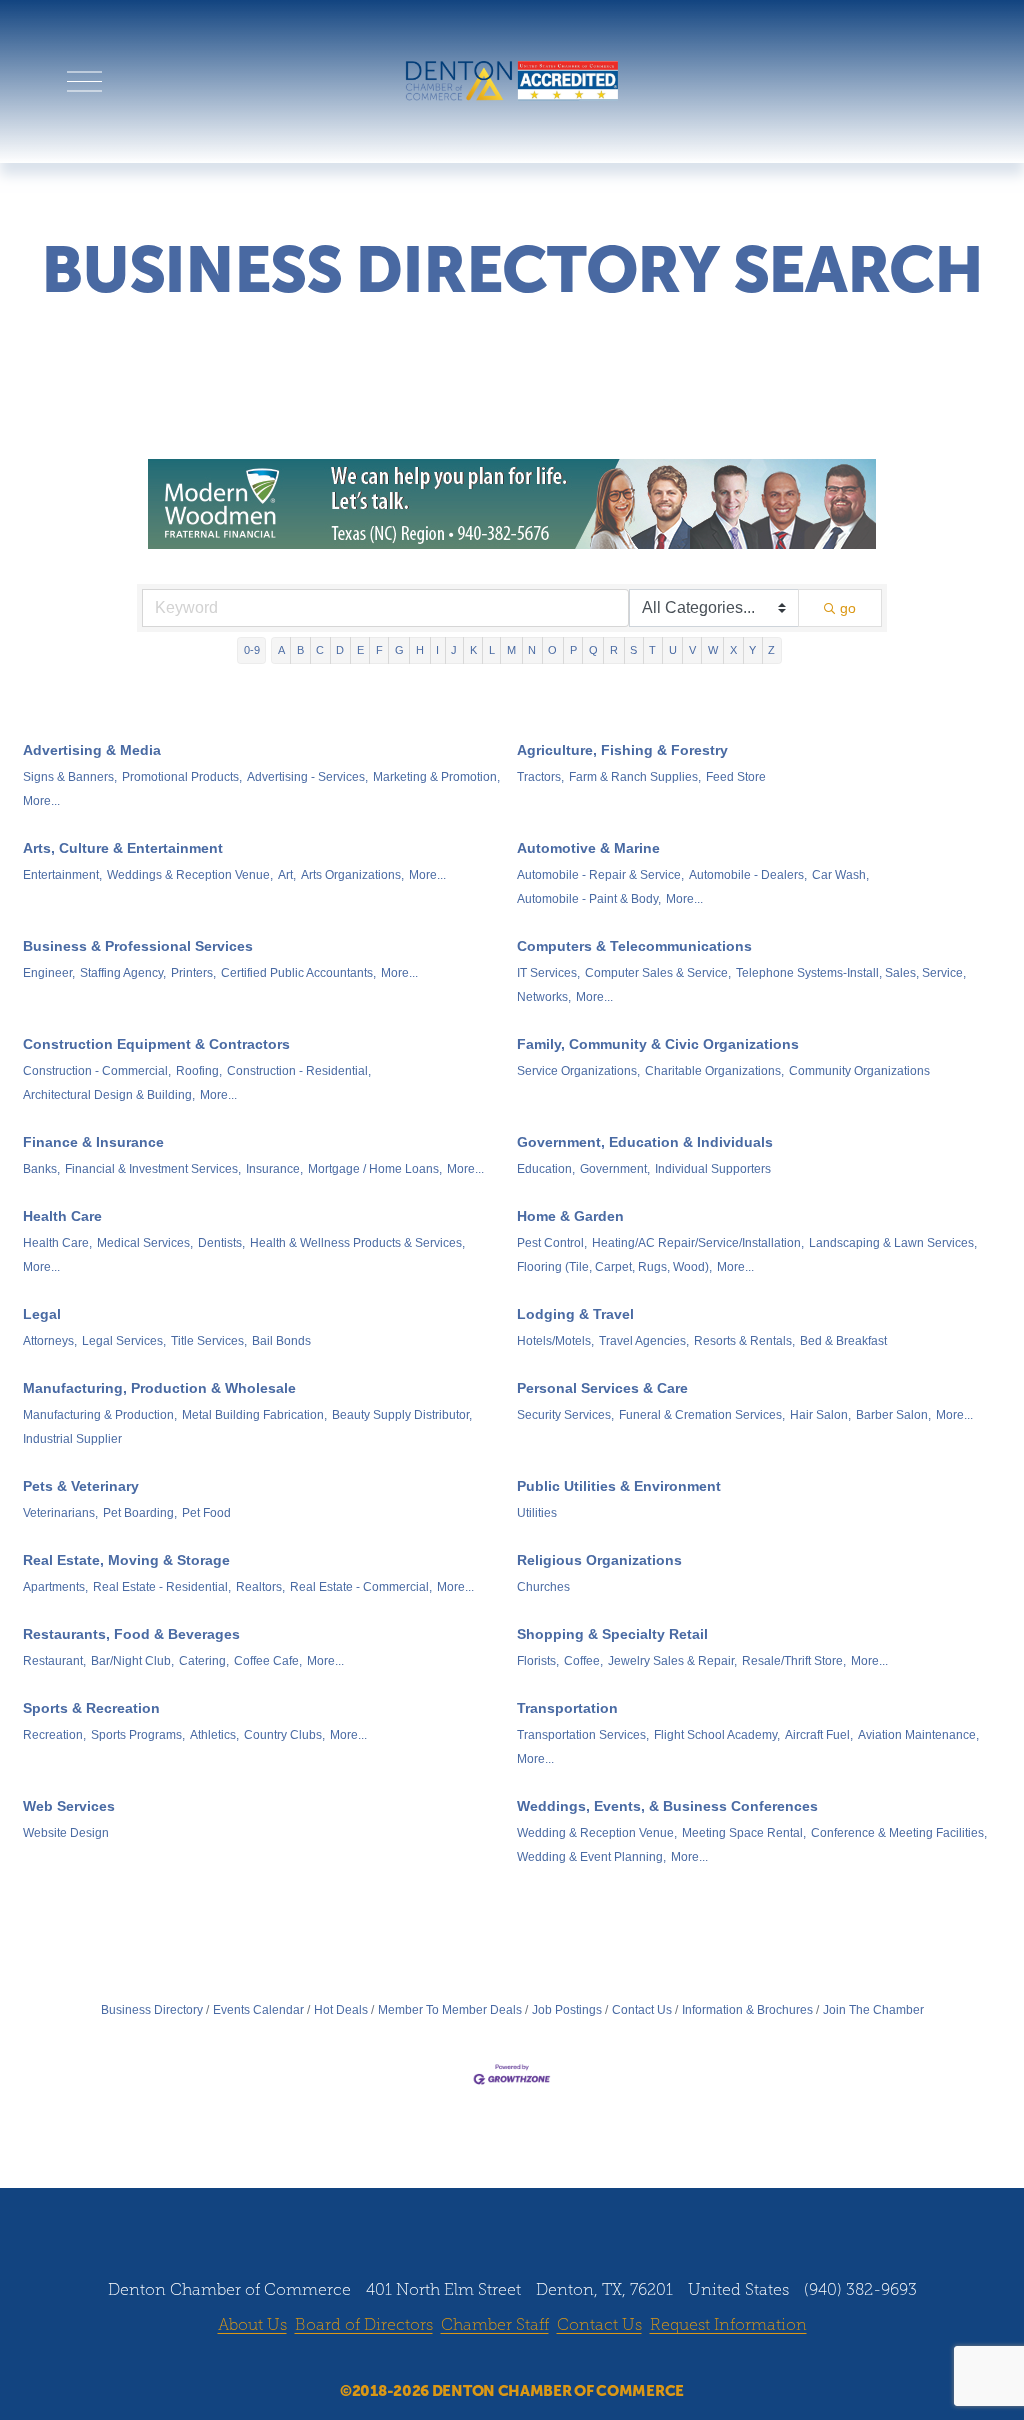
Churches (543, 1587)
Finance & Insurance (93, 1142)
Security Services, (565, 1415)
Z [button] (771, 650)
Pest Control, (552, 1243)
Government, (615, 1169)
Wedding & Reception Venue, (597, 1833)
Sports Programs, (138, 1735)
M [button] (511, 650)
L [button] (492, 650)
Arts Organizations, (352, 875)
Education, (546, 1169)
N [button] (532, 650)
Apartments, (55, 1587)
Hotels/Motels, (555, 1341)
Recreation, (54, 1735)
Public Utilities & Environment (619, 1486)
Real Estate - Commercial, (361, 1587)
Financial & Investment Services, (153, 1169)
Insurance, (274, 1169)
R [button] (614, 650)
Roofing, (199, 1071)
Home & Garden (570, 1216)
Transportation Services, (583, 1735)
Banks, (41, 1169)
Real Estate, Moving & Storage (126, 1560)
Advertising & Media (92, 750)
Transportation (567, 1708)
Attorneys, (50, 1341)
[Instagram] (493, 2360)
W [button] (713, 650)
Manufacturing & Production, (100, 1415)
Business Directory (152, 2010)
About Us (252, 2324)
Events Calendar (258, 2010)
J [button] (454, 650)
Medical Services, (145, 1243)
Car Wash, (840, 875)
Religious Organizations (599, 1560)
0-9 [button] (252, 650)
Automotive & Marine (588, 848)
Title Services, (209, 1341)
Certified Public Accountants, (298, 973)
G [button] (399, 650)
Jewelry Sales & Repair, (672, 1661)
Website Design (66, 1833)
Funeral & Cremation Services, (702, 1415)
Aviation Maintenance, (918, 1735)
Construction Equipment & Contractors (156, 1044)
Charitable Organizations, (714, 1071)
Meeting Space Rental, (744, 1833)
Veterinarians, (60, 1513)
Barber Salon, (893, 1415)
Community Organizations (859, 1071)
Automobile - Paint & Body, (589, 899)
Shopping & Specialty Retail (612, 1634)
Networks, (544, 997)
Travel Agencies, (644, 1341)
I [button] (437, 650)
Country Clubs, (284, 1735)
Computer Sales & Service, (658, 973)
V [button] (692, 650)
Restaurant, (54, 1661)
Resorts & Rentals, (744, 1341)
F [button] (379, 650)
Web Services (69, 1806)
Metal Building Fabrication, (254, 1415)
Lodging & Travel (575, 1314)
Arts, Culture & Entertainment (123, 848)
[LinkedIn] (531, 2360)
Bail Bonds (281, 1341)
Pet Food (206, 1513)
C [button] (320, 650)
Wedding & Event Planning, (591, 1857)
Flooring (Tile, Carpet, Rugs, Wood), (614, 1267)
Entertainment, (62, 875)
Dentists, (221, 1243)
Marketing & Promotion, (436, 777)
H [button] (420, 650)
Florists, (538, 1661)
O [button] (552, 650)
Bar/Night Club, (132, 1661)
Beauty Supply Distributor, (402, 1415)
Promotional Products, (182, 777)
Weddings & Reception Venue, (190, 875)
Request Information (728, 2324)
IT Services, (548, 973)
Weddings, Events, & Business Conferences (667, 1806)
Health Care (62, 1216)
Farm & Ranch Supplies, (635, 777)
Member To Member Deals (450, 2010)
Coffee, (583, 1661)
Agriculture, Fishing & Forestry (622, 750)
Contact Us (642, 2010)
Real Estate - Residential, (162, 1587)
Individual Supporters (713, 1169)
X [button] (733, 650)
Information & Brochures (747, 2010)
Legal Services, (124, 1341)
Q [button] (593, 650)
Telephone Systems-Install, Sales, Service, (851, 973)
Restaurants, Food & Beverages (131, 1634)
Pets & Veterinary (81, 1486)
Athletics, (214, 1735)
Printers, (193, 973)
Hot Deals (341, 2010)
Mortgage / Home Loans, (375, 1169)
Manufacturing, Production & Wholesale (159, 1388)
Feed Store (736, 777)
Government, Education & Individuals (645, 1142)
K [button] (473, 650)
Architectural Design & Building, (109, 1095)
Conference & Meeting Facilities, (899, 1833)
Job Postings (567, 2010)
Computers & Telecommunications (634, 946)
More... (41, 801)
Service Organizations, (578, 1071)
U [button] (673, 650)
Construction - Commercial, (97, 1071)
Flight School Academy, (717, 1735)
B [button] (300, 650)
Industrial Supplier (72, 1439)
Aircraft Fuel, (819, 1735)
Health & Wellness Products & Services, (357, 1243)
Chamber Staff (495, 2324)
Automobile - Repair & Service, (600, 875)
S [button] (633, 650)
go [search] (848, 608)
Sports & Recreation (91, 1708)
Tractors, (540, 777)
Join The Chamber (873, 2010)
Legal (42, 1314)
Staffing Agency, (123, 973)
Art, (287, 875)
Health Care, (57, 1243)
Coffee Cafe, (268, 1661)
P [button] (573, 650)
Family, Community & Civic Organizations (658, 1044)
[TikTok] (569, 2360)
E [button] (360, 650)
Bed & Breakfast (843, 1341)
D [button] (340, 650)
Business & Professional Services (138, 946)
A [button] (281, 650)
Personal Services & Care (602, 1388)
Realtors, (260, 1587)
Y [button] (752, 650)
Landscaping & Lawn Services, (893, 1243)
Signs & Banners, (70, 777)
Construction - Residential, (299, 1071)
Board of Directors (364, 2324)
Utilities (537, 1513)
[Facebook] (455, 2360)
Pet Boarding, (140, 1513)
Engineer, (49, 973)
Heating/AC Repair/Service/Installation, (698, 1243)
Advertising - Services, (307, 777)
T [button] (652, 650)
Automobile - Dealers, (748, 875)
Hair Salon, (820, 1415)
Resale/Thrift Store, (794, 1661)
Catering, (204, 1661)
